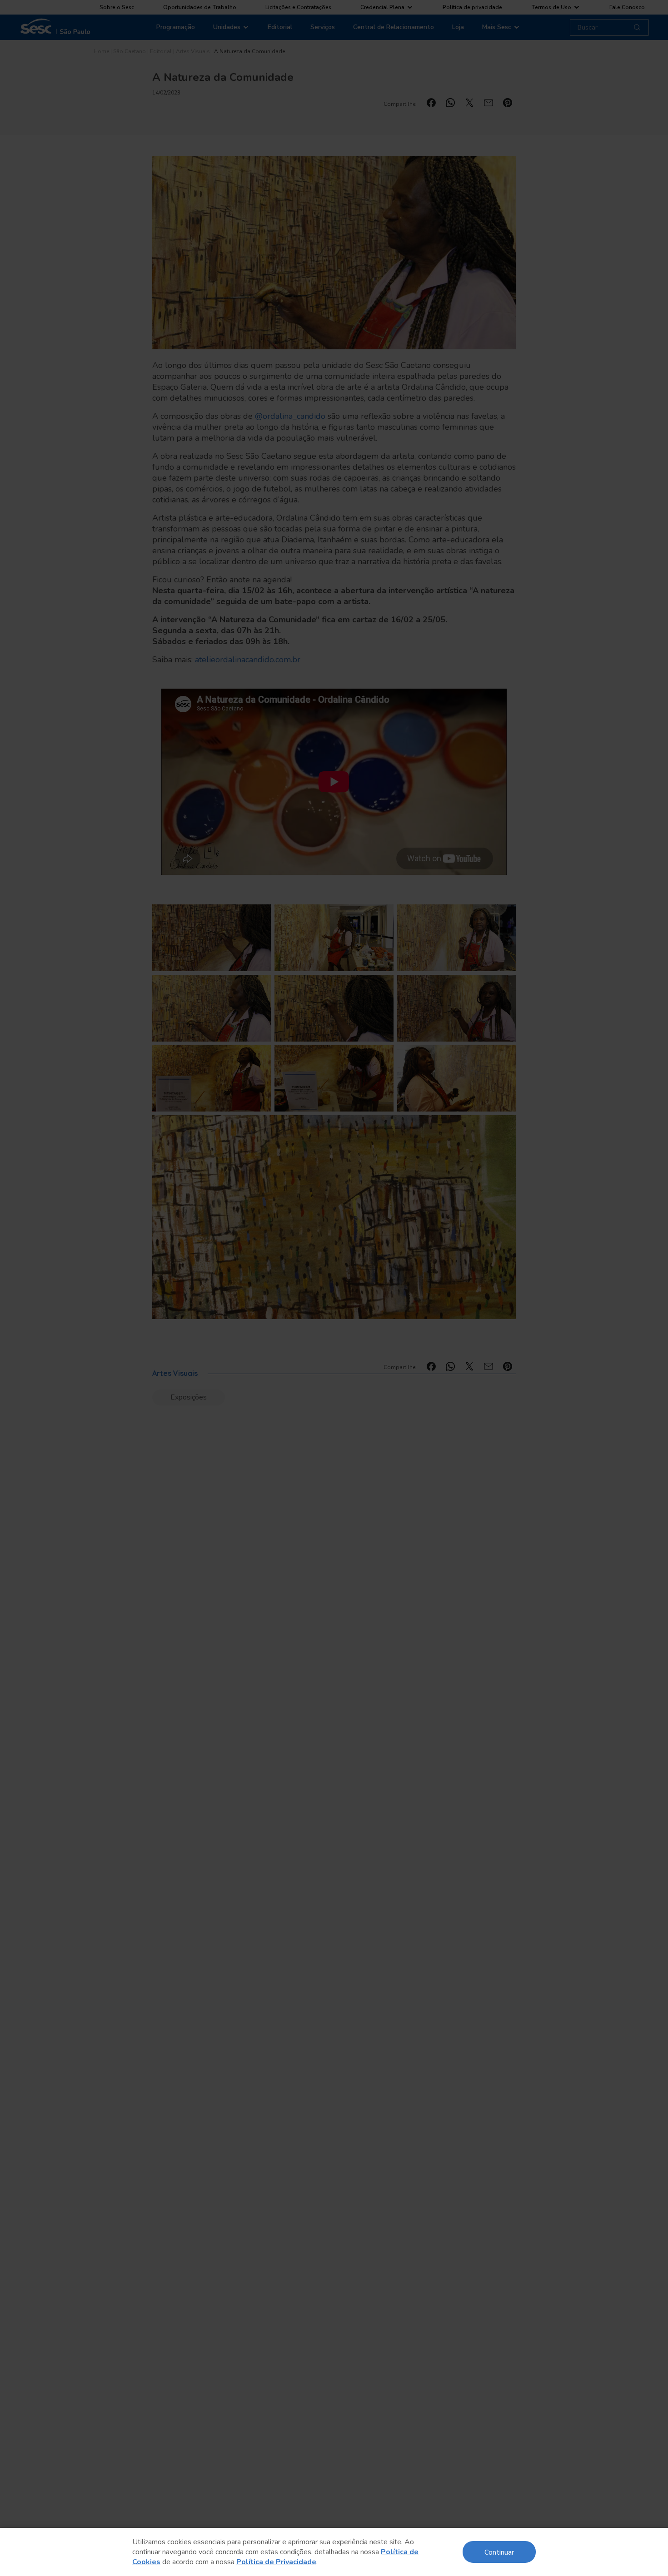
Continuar (499, 2552)
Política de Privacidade (276, 2562)
